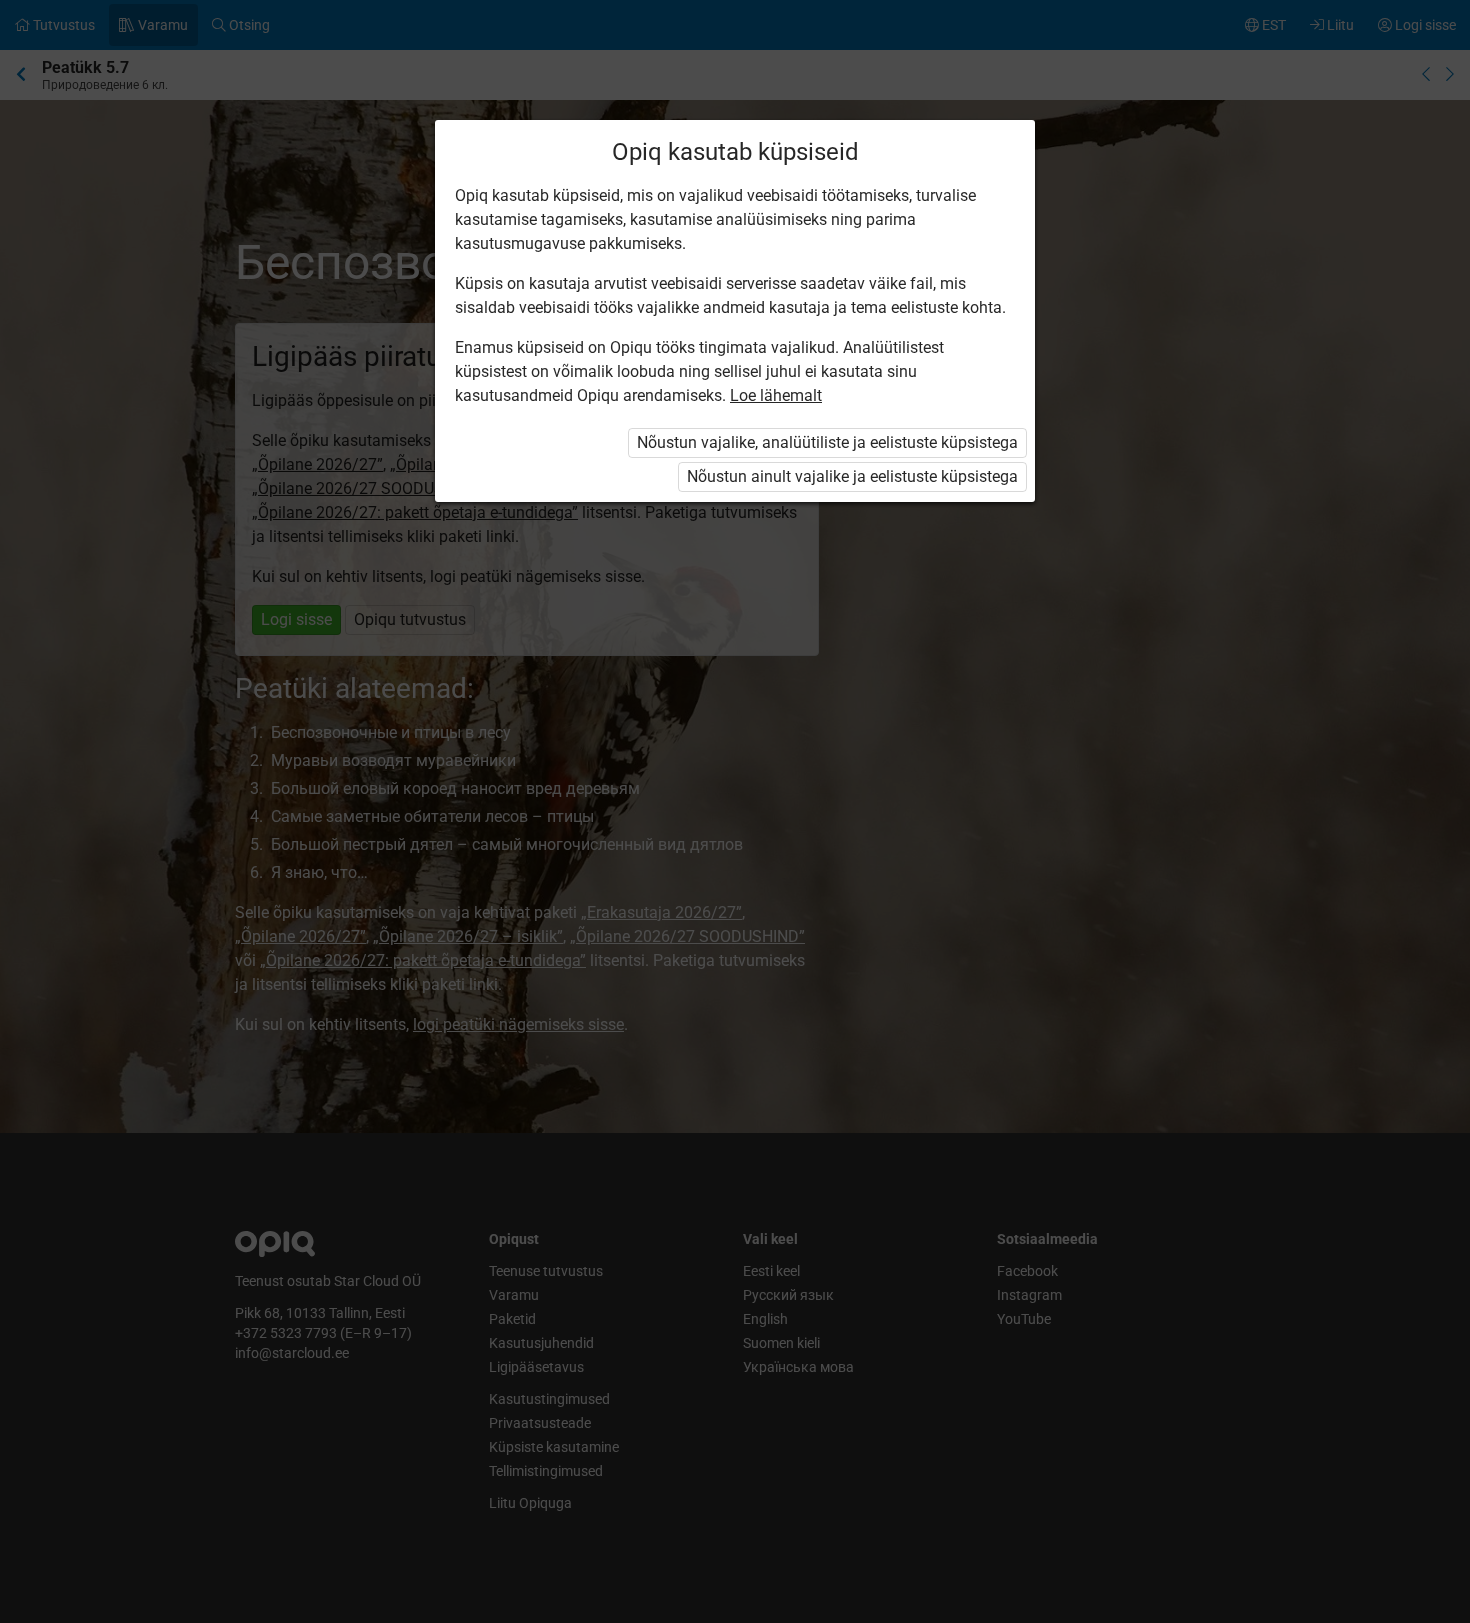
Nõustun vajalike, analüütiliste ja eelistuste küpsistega (827, 442)
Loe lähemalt (776, 395)
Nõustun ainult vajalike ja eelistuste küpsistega (852, 476)
